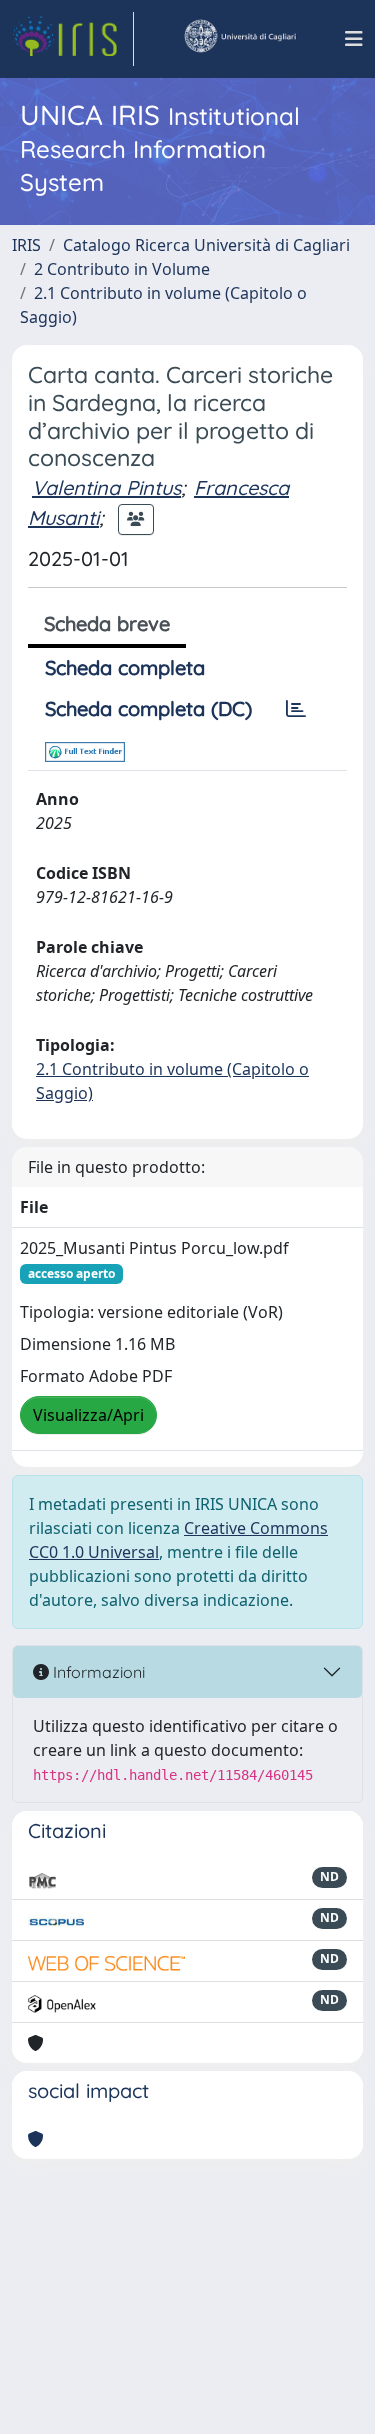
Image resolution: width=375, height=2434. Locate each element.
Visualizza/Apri (88, 1415)
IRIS (26, 245)
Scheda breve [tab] (107, 623)
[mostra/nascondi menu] (354, 39)
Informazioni (97, 1672)
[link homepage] (73, 39)
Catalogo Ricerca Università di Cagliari (206, 245)
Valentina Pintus (106, 487)
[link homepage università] (239, 39)
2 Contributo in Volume (122, 269)
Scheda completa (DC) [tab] (148, 708)
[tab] (296, 709)
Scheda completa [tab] (125, 667)
